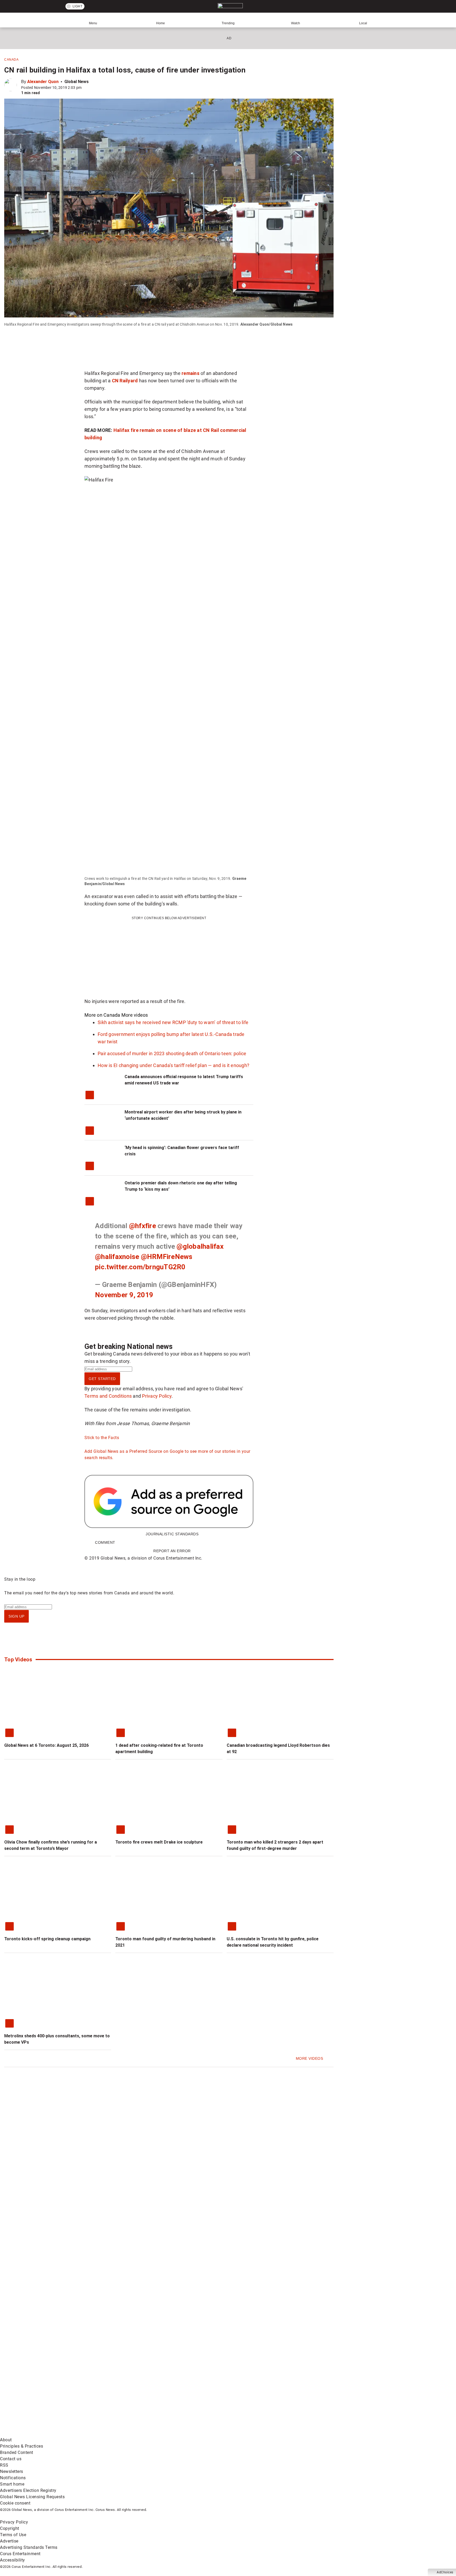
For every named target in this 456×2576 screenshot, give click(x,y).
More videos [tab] (135, 1015)
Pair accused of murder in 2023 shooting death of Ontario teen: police (172, 1053)
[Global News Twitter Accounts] (121, 2392)
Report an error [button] (172, 1551)
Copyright (10, 2528)
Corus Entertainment (20, 2554)
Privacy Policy (157, 1396)
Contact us (11, 2459)
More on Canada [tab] (102, 1015)
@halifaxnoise (117, 1257)
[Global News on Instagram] (281, 2392)
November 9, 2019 (124, 1295)
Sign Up (16, 1616)
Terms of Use (13, 2535)
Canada (11, 60)
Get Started (102, 1379)
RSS (4, 2465)
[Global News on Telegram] (201, 2433)
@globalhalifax (200, 1246)
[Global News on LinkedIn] (40, 2433)
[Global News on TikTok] (121, 2433)
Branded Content (17, 2452)
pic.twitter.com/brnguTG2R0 (140, 1267)
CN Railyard (125, 381)
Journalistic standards (172, 1534)
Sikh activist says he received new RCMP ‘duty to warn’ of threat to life (173, 1022)
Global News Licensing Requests (32, 2497)
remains (191, 373)
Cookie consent (15, 2503)
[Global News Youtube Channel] (201, 2392)
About (6, 2440)
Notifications (13, 2478)
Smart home (12, 2484)
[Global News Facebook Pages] (40, 2392)
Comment (105, 1542)
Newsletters (12, 2471)
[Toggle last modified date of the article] (85, 88)
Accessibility (13, 2560)
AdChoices (445, 2572)
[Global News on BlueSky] (281, 2433)
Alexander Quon (43, 82)
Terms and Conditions (108, 1396)
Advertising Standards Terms (29, 2547)
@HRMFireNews (167, 1257)
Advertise (9, 2541)
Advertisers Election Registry (28, 2490)
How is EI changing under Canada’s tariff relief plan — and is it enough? (174, 1065)
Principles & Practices (22, 2446)
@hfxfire (142, 1226)
